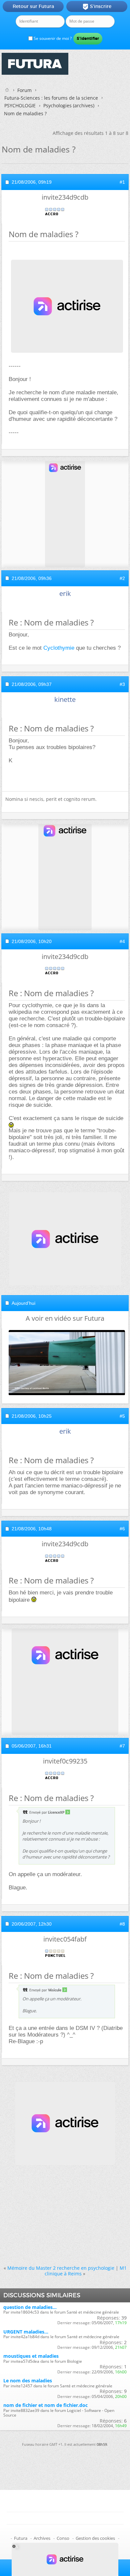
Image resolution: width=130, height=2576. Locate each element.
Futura (21, 2538)
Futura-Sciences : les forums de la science (51, 98)
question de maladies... (30, 2307)
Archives (42, 2538)
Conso (63, 2538)
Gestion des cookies (95, 2538)
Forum (24, 90)
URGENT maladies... (26, 2332)
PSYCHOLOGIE (20, 105)
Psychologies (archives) (69, 105)
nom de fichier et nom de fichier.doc (45, 2405)
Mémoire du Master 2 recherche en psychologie (61, 2268)
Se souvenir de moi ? (52, 38)
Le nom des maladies (28, 2381)
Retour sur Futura (33, 6)
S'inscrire (97, 7)
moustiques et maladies (31, 2356)
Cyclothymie (59, 648)
